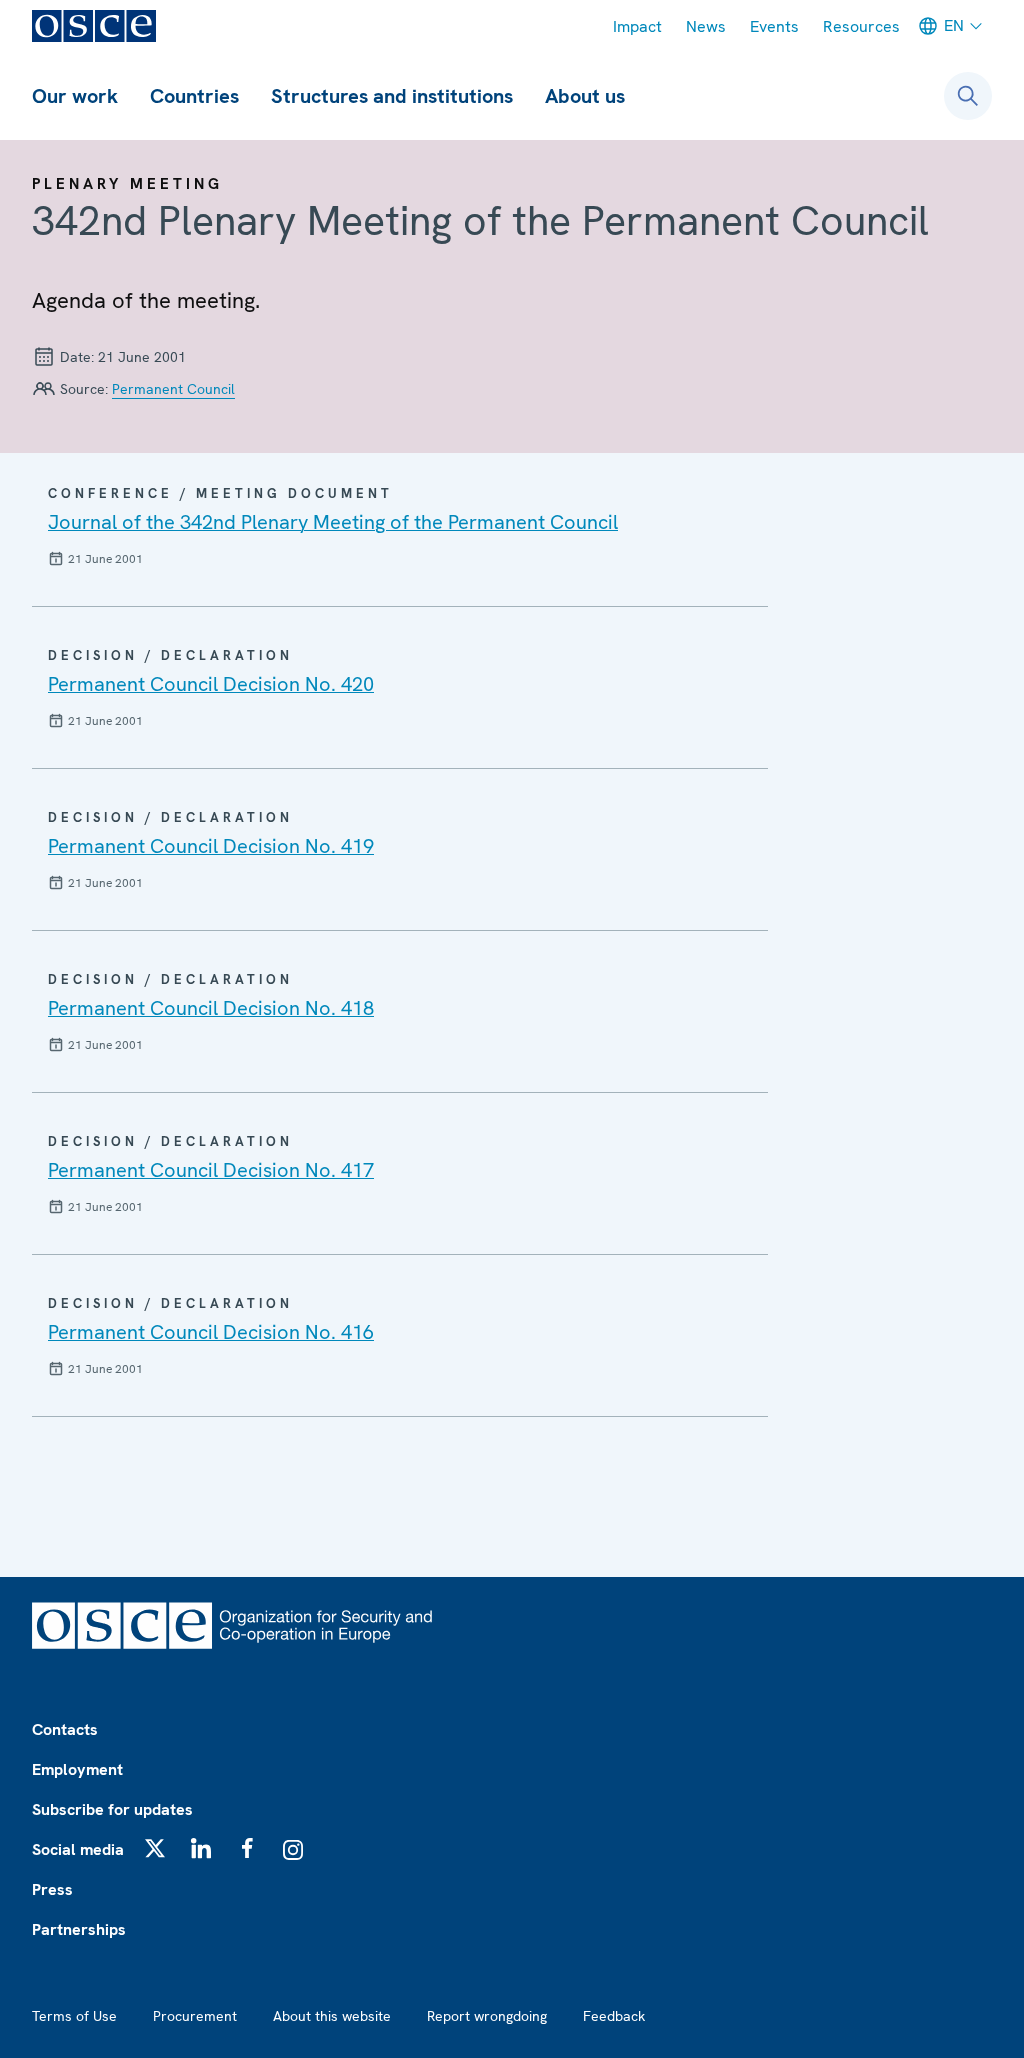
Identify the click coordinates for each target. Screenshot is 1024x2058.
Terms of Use (74, 2016)
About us (585, 96)
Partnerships (79, 1929)
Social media (78, 1849)
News (706, 26)
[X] (155, 1848)
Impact (637, 26)
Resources (861, 26)
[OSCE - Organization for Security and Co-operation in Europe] (94, 26)
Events (774, 26)
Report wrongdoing (487, 2016)
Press (52, 1889)
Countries (194, 96)
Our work (75, 96)
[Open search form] (968, 96)
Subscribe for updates (112, 1809)
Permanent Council (173, 389)
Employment (77, 1769)
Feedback (614, 2016)
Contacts (65, 1729)
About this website (332, 2016)
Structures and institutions (392, 96)
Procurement (195, 2016)
